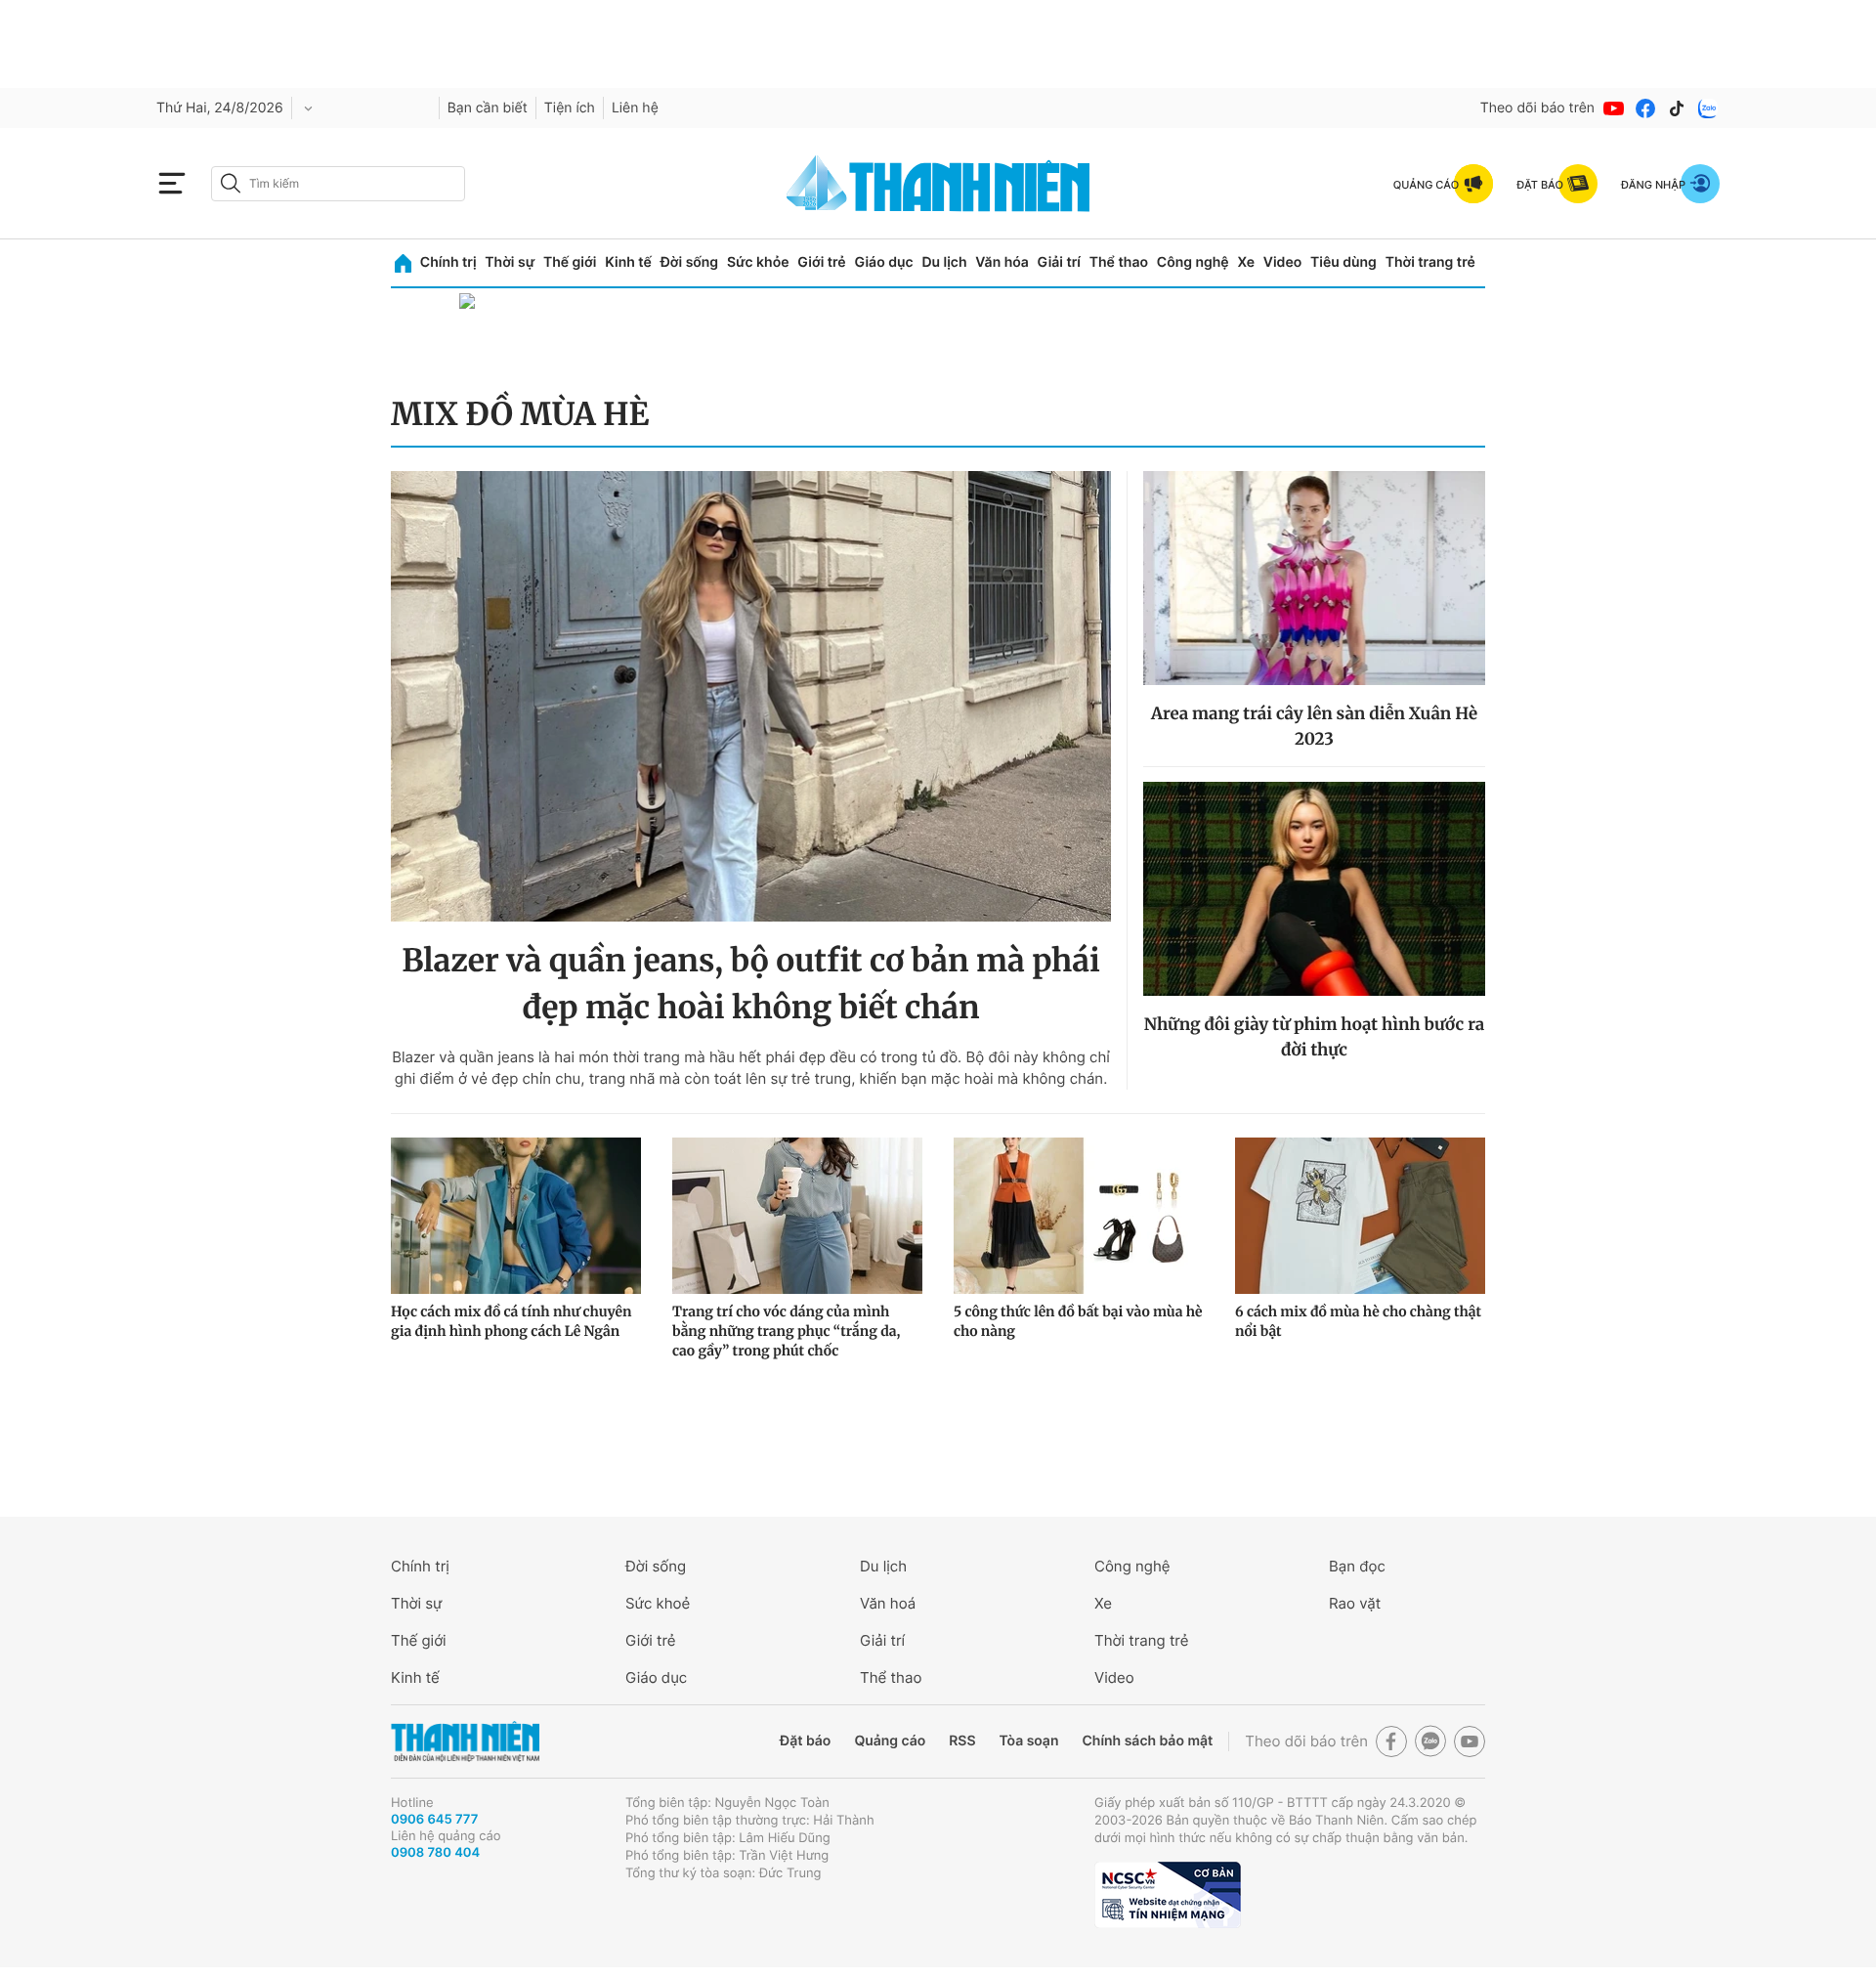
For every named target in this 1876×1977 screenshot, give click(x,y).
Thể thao (1119, 262)
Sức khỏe (758, 262)
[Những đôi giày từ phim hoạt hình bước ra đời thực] (1314, 889)
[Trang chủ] (403, 263)
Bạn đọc (1357, 1566)
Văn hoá (888, 1603)
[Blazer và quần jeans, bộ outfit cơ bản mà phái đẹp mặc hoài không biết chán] (751, 696)
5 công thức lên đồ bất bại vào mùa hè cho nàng (1078, 1321)
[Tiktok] (1677, 108)
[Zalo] (1708, 108)
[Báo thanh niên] (938, 183)
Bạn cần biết (488, 108)
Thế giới (570, 262)
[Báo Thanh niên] (465, 1742)
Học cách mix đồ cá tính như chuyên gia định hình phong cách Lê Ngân (511, 1321)
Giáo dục (883, 262)
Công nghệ (1193, 262)
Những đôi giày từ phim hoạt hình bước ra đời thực (1315, 1037)
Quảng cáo (890, 1741)
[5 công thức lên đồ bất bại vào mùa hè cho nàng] (1079, 1216)
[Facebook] (1645, 108)
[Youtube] (1614, 108)
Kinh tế (628, 262)
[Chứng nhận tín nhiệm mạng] (1168, 1895)
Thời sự (510, 262)
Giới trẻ (821, 262)
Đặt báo (805, 1741)
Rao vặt (1355, 1603)
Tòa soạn (1029, 1741)
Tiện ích (570, 108)
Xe (1246, 262)
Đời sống (689, 262)
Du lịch (944, 262)
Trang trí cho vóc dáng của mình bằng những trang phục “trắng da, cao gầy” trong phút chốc (786, 1331)
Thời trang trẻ (1430, 262)
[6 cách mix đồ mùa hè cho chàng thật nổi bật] (1360, 1216)
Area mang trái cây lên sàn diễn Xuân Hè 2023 (1314, 726)
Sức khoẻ (658, 1603)
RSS (962, 1741)
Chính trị (448, 262)
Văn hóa (1002, 262)
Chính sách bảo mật (1147, 1741)
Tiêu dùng (1343, 262)
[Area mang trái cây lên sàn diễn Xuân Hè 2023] (1314, 578)
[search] (338, 184)
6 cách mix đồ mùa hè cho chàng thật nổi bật (1358, 1321)
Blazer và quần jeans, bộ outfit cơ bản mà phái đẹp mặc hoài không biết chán (751, 984)
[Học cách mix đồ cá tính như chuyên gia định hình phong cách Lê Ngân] (516, 1216)
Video (1282, 262)
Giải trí (1059, 262)
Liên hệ (635, 108)
